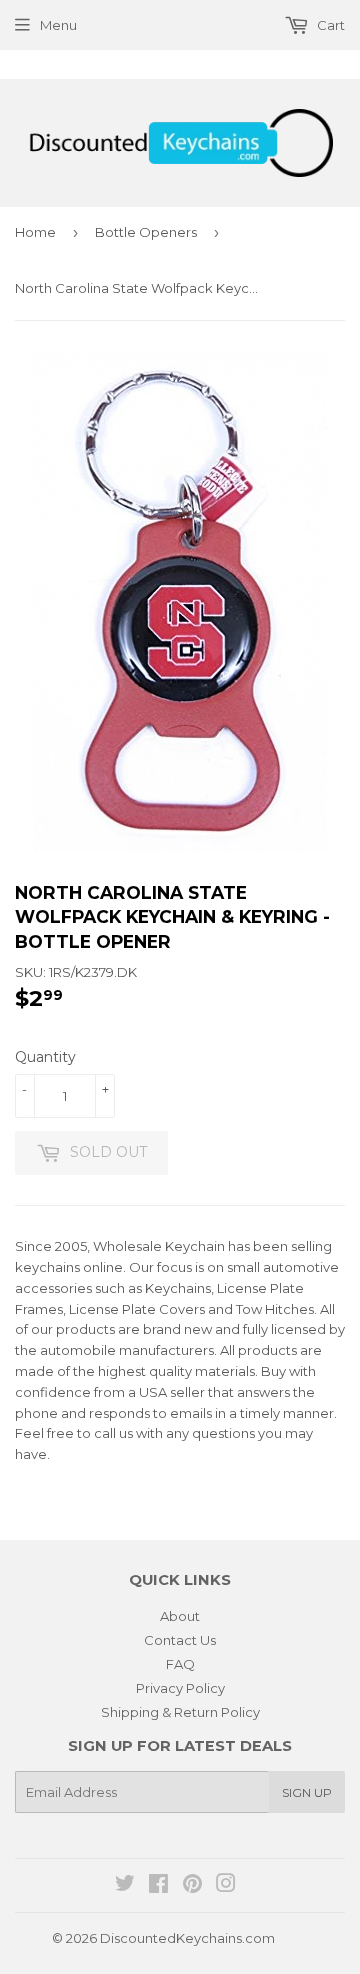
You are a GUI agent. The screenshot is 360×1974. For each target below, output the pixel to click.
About (180, 1616)
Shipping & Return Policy (180, 1712)
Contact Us (180, 1640)
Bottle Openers (146, 232)
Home (35, 232)
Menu (58, 25)
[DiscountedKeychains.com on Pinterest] (192, 1886)
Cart (329, 25)
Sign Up (307, 1792)
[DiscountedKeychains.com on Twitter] (125, 1886)
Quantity (45, 1057)
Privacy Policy (180, 1688)
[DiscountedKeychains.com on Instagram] (226, 1886)
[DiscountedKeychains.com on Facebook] (158, 1886)
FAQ (180, 1664)
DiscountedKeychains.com (187, 1938)
